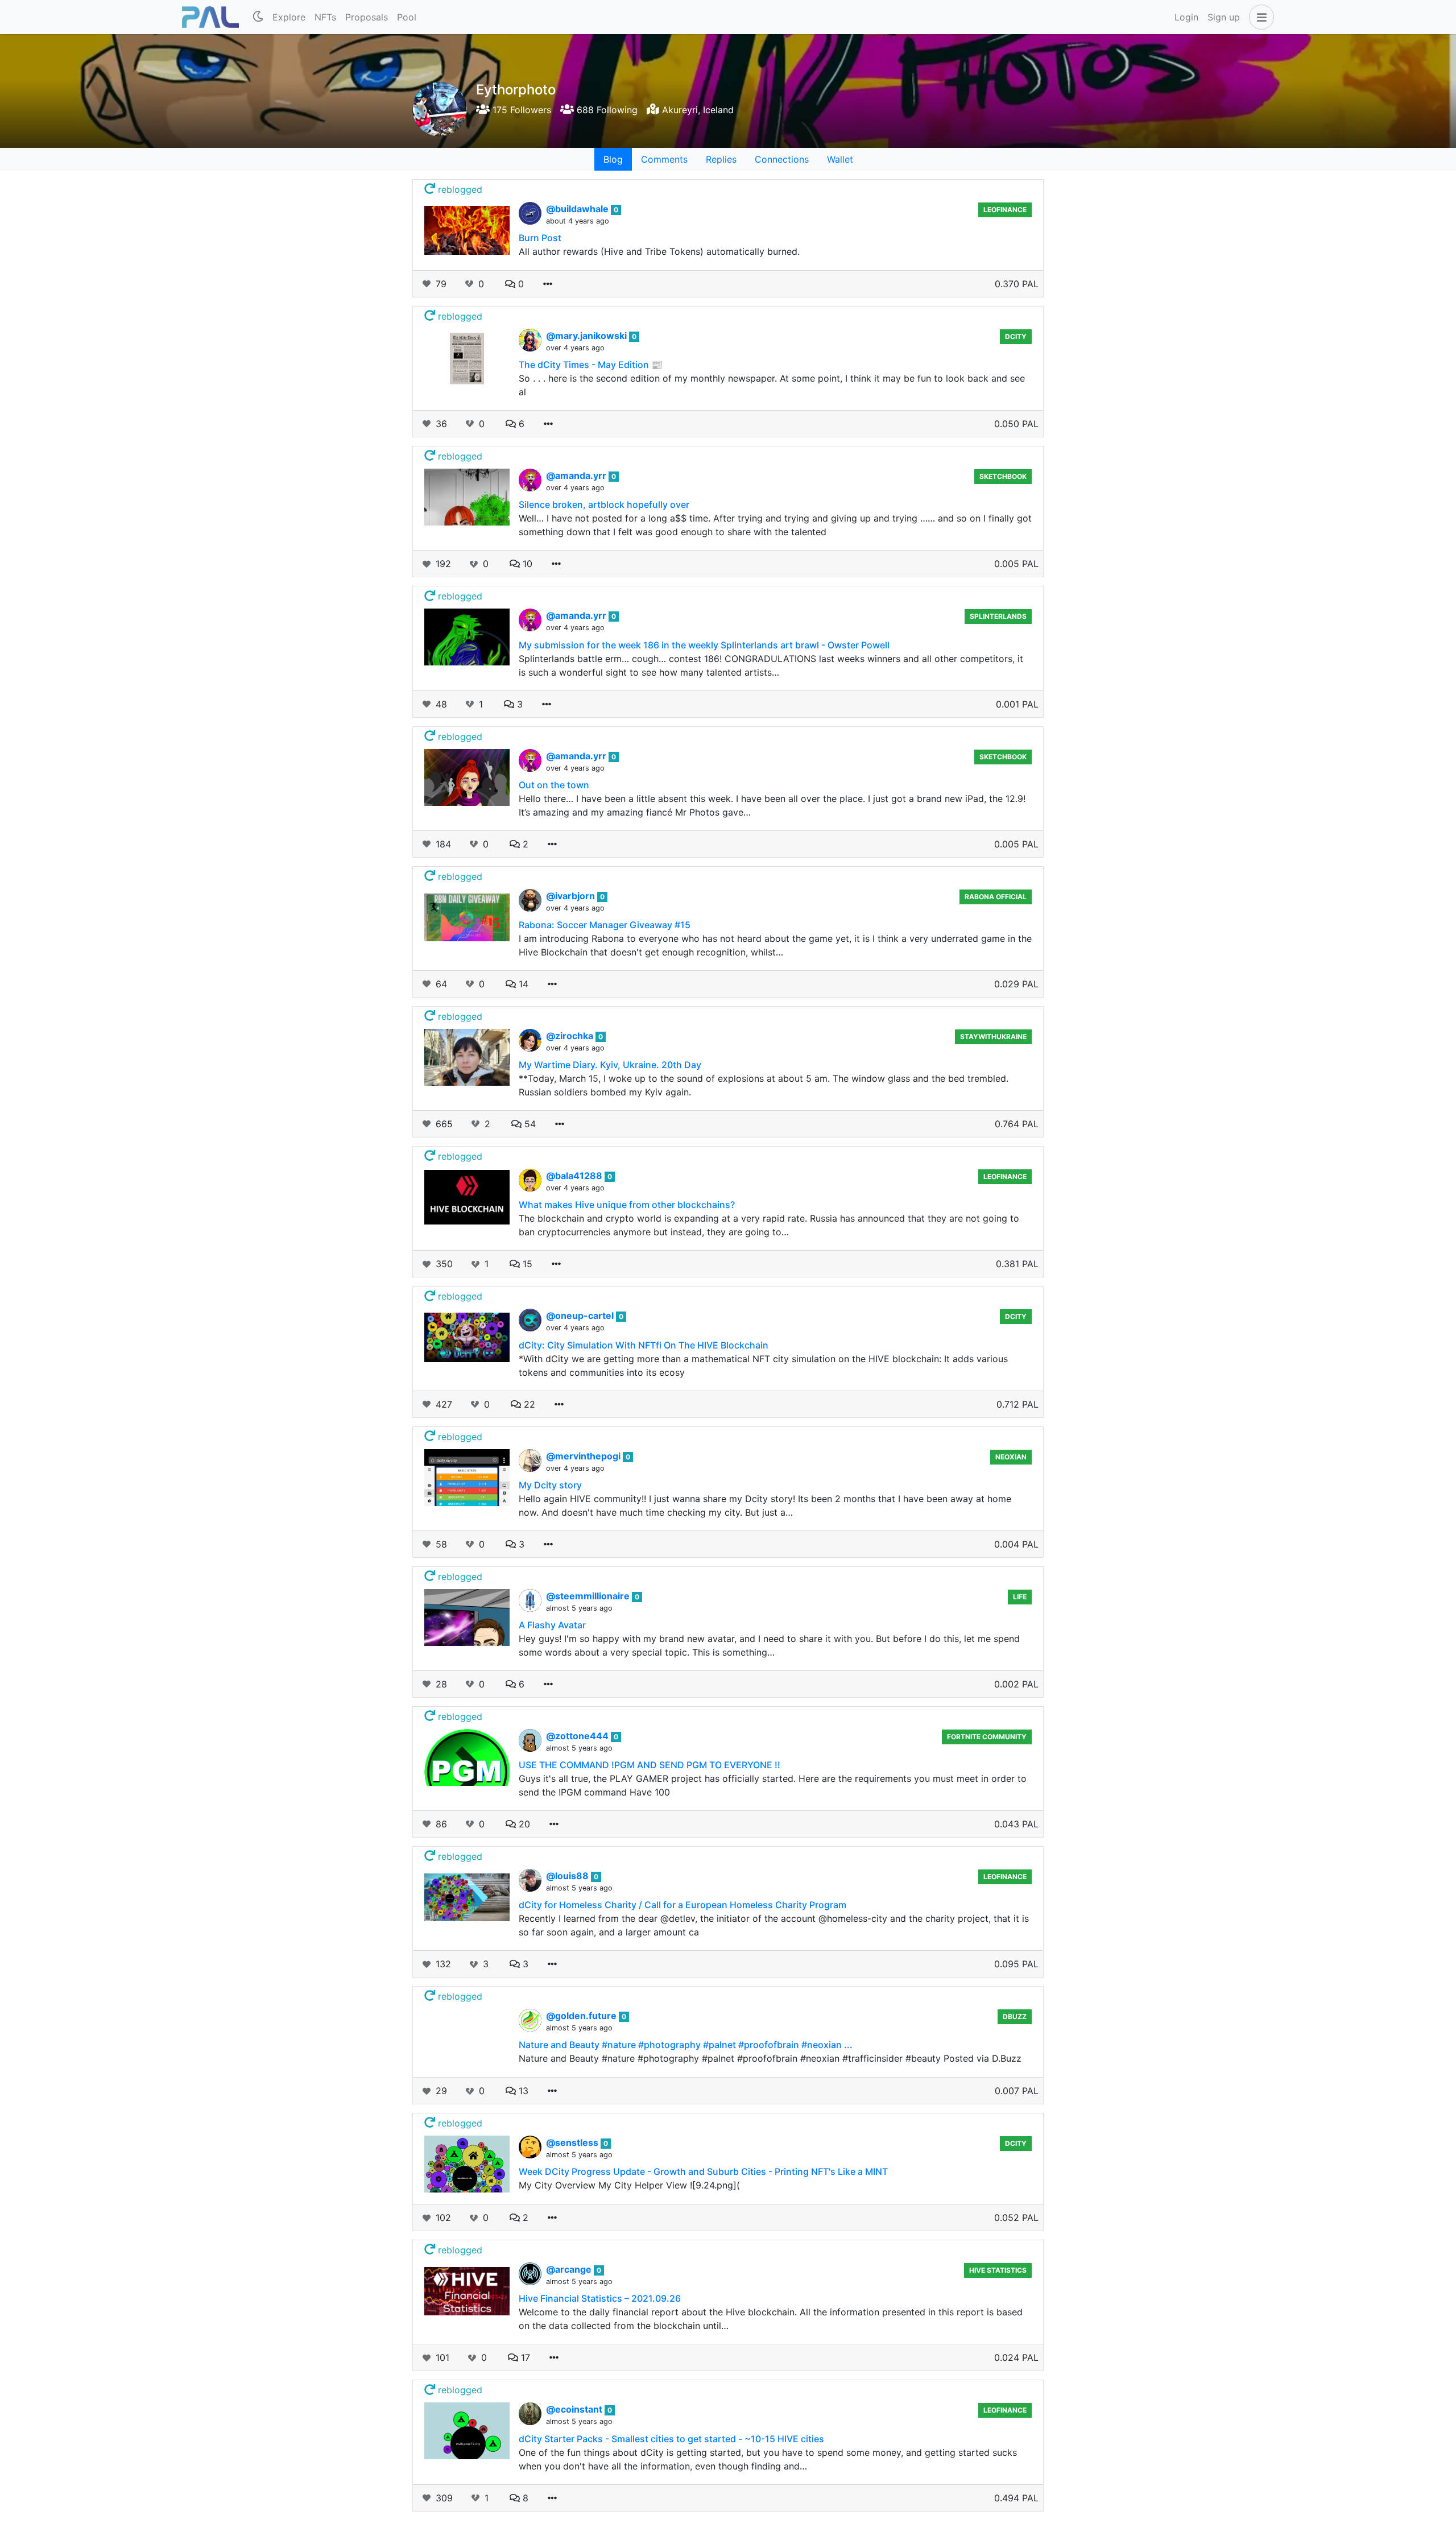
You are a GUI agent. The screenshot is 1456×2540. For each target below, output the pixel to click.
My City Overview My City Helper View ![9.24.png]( (629, 2185)
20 (523, 1824)
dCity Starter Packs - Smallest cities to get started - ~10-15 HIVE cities (671, 2439)
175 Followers (520, 110)
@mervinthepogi (584, 1456)
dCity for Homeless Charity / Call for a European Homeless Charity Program (682, 1905)
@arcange (570, 2269)
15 (526, 1264)
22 (528, 1404)
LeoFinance (1005, 210)
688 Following (606, 110)
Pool (407, 17)
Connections (782, 159)
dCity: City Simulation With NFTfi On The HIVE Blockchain (644, 1345)
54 (529, 1124)
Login (1186, 17)
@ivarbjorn (572, 896)
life (1020, 1597)
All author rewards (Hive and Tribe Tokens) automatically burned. (659, 251)
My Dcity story (550, 1485)
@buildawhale (578, 209)
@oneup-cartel (581, 1315)
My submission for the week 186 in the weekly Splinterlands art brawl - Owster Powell (704, 645)
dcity (1016, 336)
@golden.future (582, 2016)
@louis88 (568, 1876)
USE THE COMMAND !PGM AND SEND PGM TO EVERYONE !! (650, 1765)
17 (524, 2357)
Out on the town (554, 785)
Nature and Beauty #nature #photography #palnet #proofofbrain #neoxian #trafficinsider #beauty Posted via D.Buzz (770, 2058)
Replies (721, 159)
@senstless (573, 2142)
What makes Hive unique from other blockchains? (627, 1205)
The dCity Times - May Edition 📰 (591, 365)
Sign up (1224, 17)
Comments (664, 159)
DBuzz (1015, 2016)
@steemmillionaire (589, 1596)
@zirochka (571, 1036)
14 (522, 984)
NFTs (325, 17)
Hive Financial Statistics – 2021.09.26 (600, 2298)
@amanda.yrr (577, 475)
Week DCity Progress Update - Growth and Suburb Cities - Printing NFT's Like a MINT (703, 2171)
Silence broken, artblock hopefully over (604, 504)
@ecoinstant (575, 2409)
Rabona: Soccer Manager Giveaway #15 (605, 925)
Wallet (840, 159)
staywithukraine (993, 1037)
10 (526, 564)
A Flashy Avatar (552, 1625)
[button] (1259, 17)
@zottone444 (578, 1736)
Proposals (367, 17)
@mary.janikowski (588, 336)
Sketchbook (1003, 476)
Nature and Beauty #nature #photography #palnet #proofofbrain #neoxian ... (686, 2045)
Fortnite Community (987, 1737)
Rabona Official (996, 897)
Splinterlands (998, 616)
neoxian (1011, 1457)
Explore (289, 17)
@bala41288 (575, 1176)
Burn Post (540, 238)
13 (522, 2091)
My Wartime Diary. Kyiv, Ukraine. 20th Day (610, 1065)
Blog (613, 159)
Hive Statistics (998, 2270)
